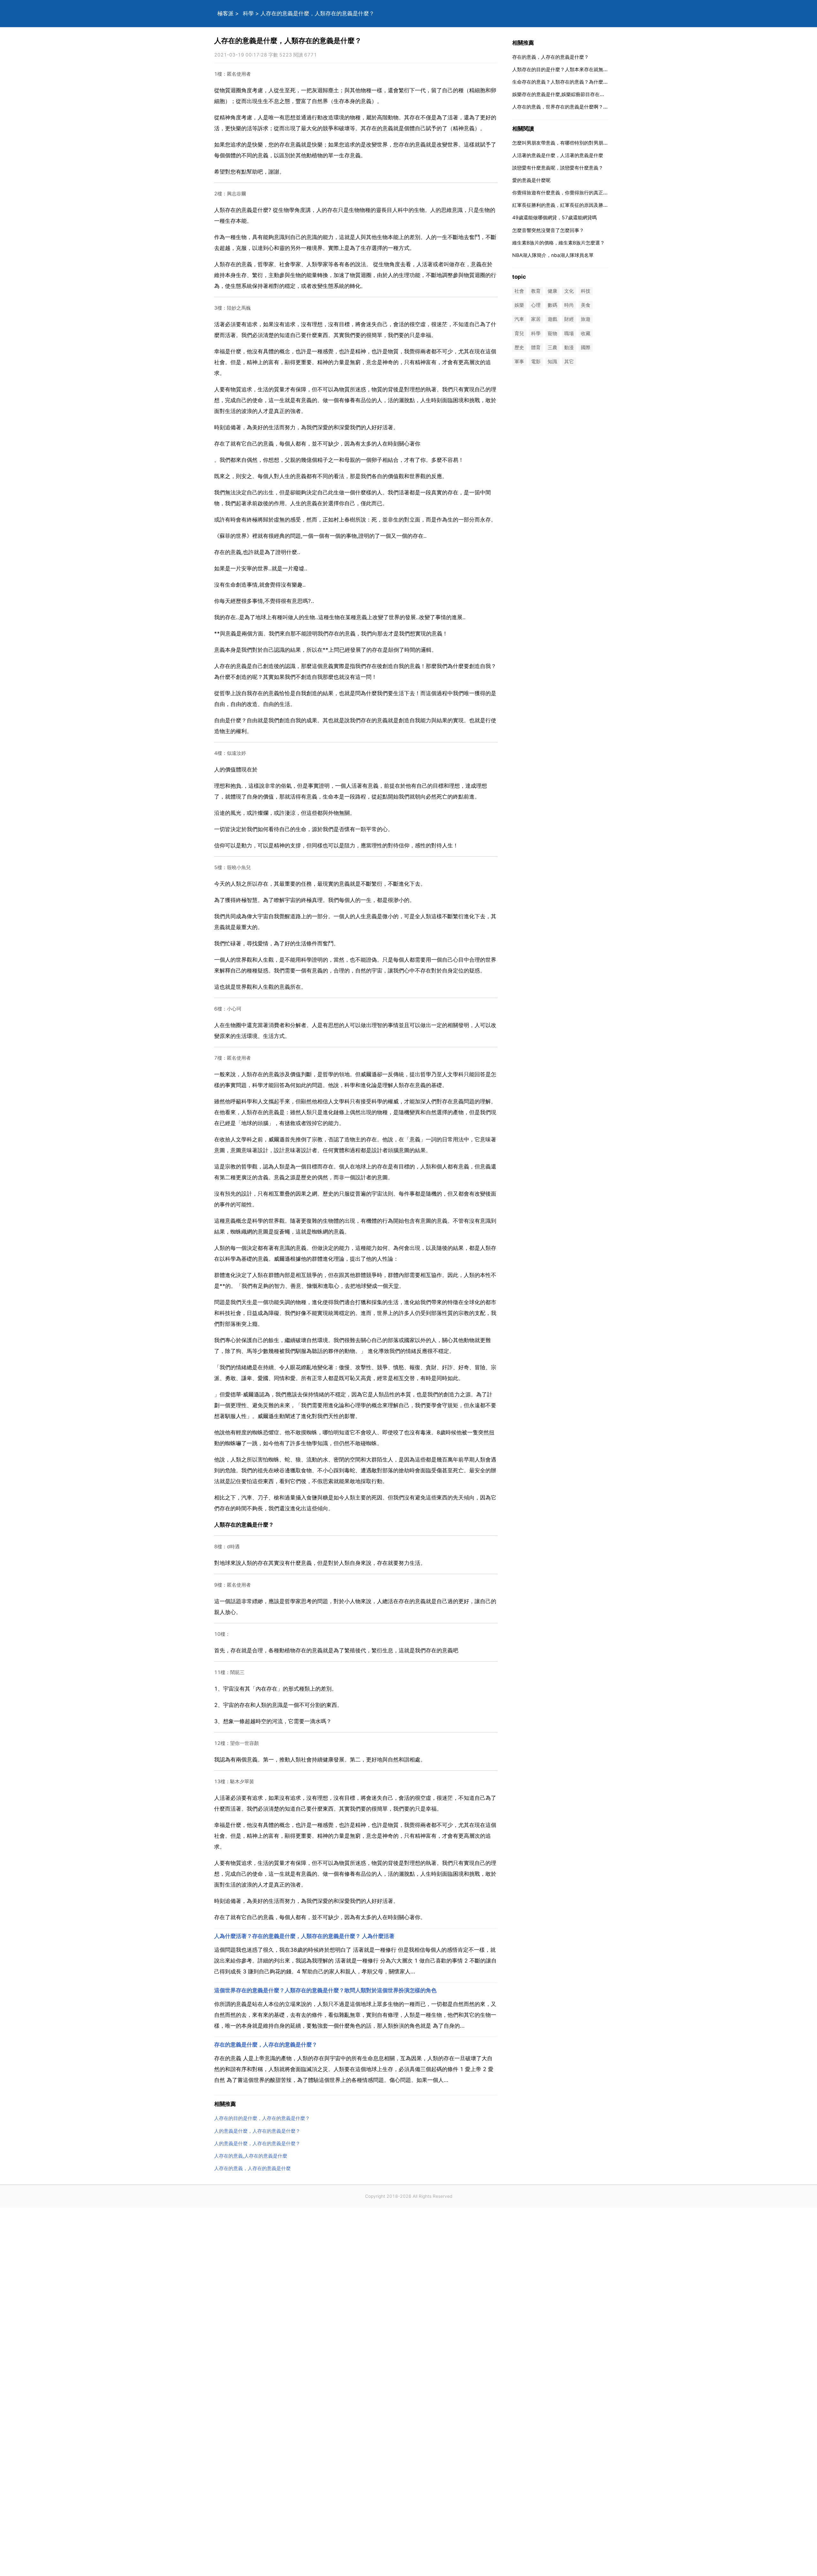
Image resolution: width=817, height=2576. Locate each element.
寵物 (552, 333)
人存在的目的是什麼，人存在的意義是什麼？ (262, 2118)
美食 (586, 305)
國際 (586, 347)
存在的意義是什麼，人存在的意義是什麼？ (266, 2045)
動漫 (569, 347)
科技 (586, 291)
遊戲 (552, 319)
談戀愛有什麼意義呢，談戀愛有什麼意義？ (558, 168)
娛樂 (519, 305)
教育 (536, 291)
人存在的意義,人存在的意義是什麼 (251, 2156)
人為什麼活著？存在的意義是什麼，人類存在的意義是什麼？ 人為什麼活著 (304, 1936)
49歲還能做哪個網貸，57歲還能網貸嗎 (555, 218)
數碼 (552, 305)
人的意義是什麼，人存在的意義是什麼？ (257, 2131)
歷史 (519, 347)
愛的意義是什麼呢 (531, 180)
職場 (569, 333)
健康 (552, 291)
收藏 (586, 333)
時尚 (569, 305)
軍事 (519, 361)
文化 (569, 291)
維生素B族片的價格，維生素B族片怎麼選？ (558, 243)
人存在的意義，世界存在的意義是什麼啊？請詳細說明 (570, 107)
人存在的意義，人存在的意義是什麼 (252, 2168)
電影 (536, 361)
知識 (552, 361)
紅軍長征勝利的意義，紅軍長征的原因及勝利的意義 (567, 205)
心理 (536, 305)
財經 (569, 319)
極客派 (225, 13)
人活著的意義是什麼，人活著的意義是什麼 (558, 155)
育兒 (519, 333)
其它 (569, 361)
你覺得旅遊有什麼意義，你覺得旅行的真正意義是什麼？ (572, 193)
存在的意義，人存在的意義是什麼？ (551, 57)
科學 (248, 13)
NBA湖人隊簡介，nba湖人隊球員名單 (553, 255)
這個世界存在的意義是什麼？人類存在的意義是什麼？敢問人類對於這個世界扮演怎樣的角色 (325, 1990)
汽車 (519, 319)
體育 (536, 347)
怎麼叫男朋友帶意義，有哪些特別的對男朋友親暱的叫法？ (574, 143)
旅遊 (586, 319)
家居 (536, 319)
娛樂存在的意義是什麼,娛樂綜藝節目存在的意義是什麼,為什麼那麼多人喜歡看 (595, 94)
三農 (552, 347)
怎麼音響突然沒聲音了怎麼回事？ (548, 230)
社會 (519, 291)
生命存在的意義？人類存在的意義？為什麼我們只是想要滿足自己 (582, 82)
